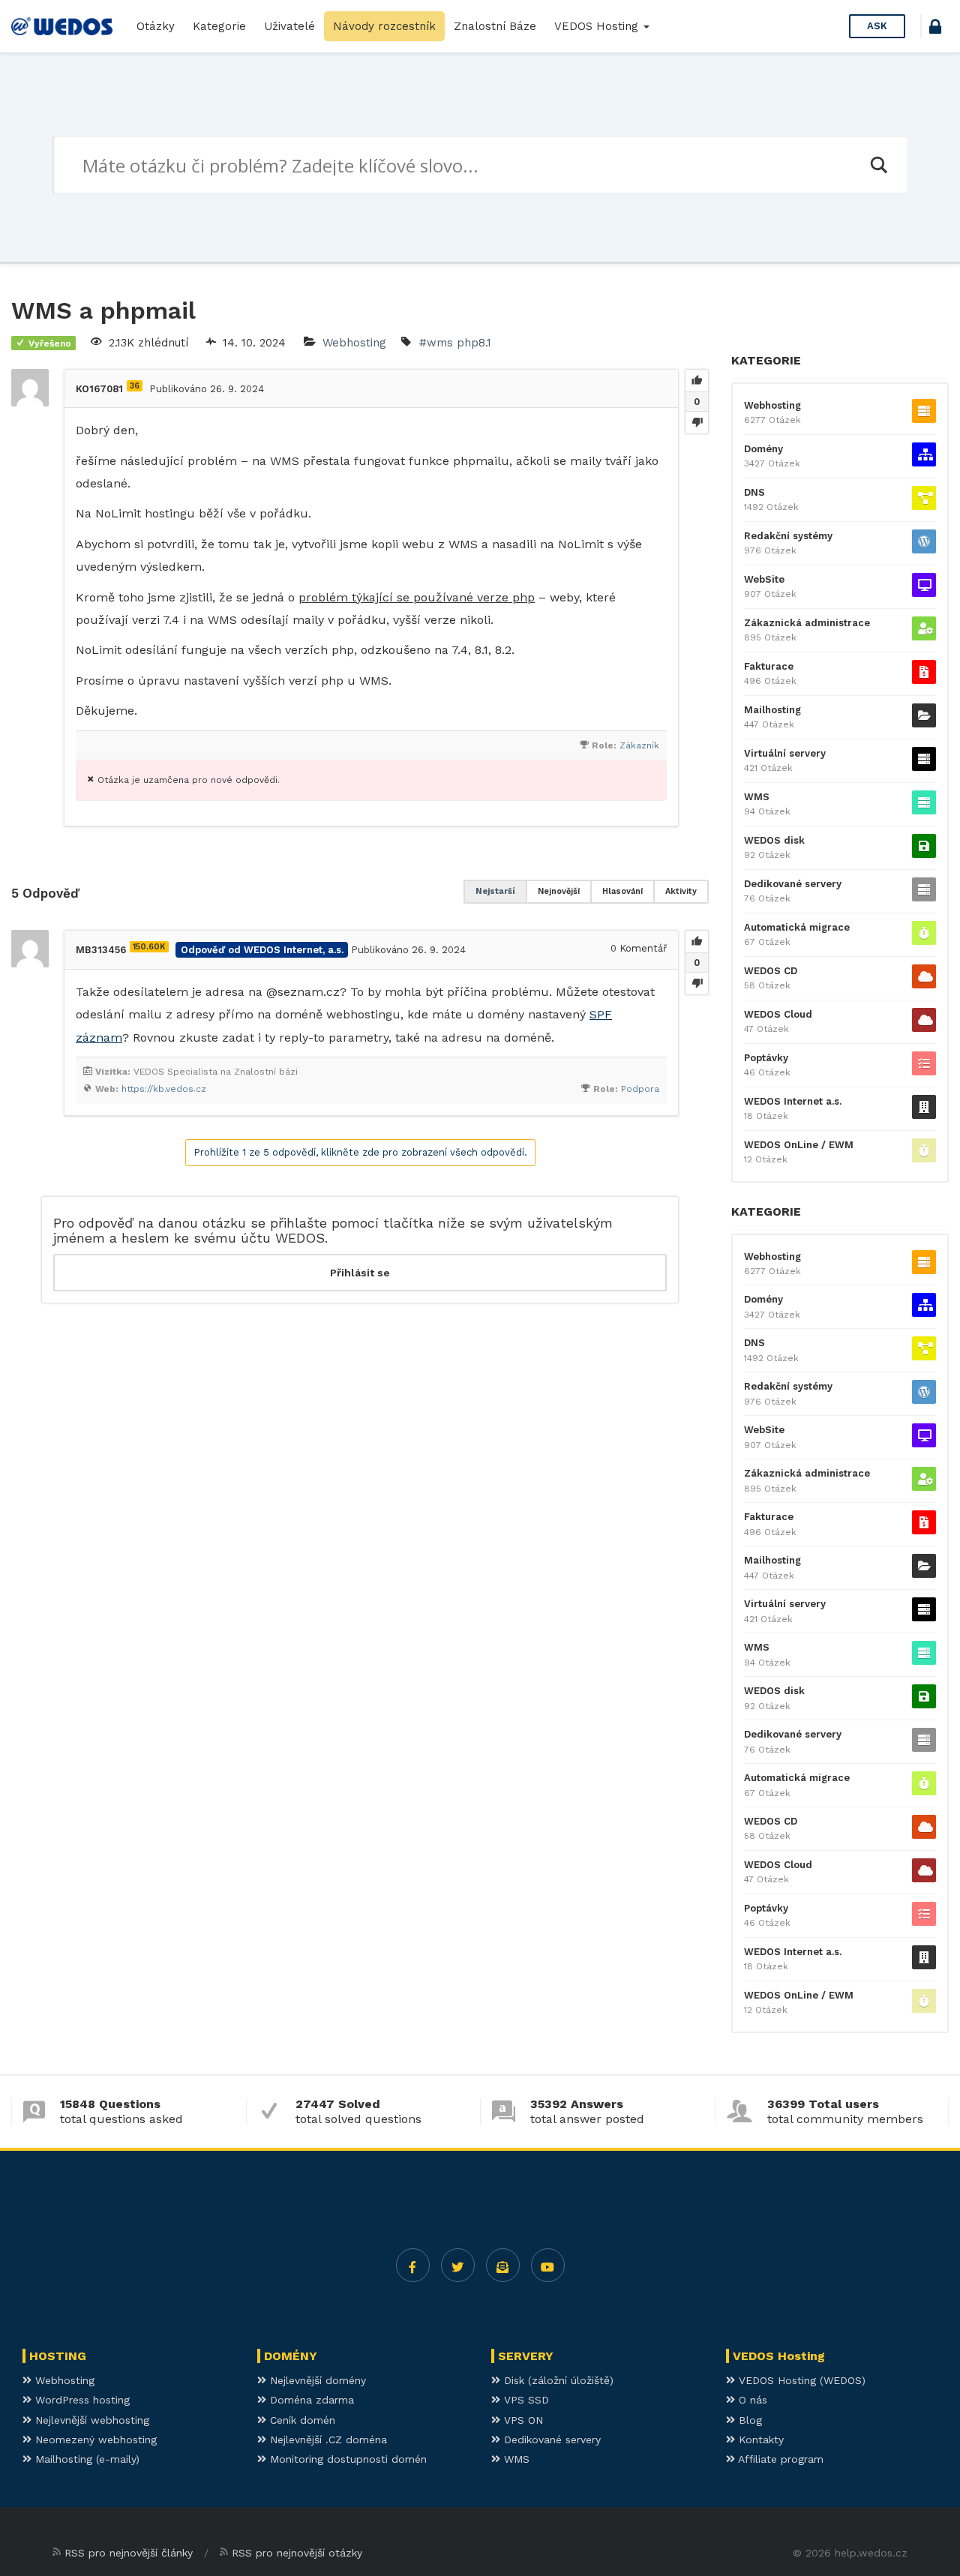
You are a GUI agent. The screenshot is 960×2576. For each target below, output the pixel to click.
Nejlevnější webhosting (90, 2420)
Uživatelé (289, 26)
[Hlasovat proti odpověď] (697, 983)
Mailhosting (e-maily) (85, 2459)
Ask (877, 26)
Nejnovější (559, 891)
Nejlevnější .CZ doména (327, 2440)
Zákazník (639, 745)
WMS (757, 797)
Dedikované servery (793, 884)
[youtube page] (548, 2265)
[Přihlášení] (935, 29)
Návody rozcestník (384, 26)
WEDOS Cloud (778, 1014)
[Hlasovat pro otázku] (697, 381)
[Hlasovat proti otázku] (697, 422)
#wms (436, 343)
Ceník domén (301, 2420)
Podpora (640, 1089)
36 (135, 386)
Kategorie (219, 26)
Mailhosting (772, 710)
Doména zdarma (310, 2400)
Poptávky (766, 1058)
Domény (763, 449)
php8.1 (474, 343)
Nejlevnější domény (316, 2380)
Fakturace (769, 666)
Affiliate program (779, 2459)
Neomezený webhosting (94, 2440)
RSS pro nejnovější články (129, 2553)
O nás (751, 2400)
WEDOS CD (771, 971)
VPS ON (522, 2420)
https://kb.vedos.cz (164, 1089)
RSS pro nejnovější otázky (297, 2553)
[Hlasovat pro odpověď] (697, 942)
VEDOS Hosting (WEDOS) (800, 2380)
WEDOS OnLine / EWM (799, 1145)
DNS (754, 492)
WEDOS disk (774, 840)
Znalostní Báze (495, 26)
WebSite (764, 579)
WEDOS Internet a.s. (793, 1101)
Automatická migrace (797, 927)
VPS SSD (525, 2400)
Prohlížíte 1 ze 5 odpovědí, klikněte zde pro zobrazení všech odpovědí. (360, 1152)
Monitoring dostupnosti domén (346, 2459)
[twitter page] (458, 2265)
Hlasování (622, 891)
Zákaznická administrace (807, 623)
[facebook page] (413, 2265)
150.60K (149, 947)
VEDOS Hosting (598, 26)
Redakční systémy (788, 536)
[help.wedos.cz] (62, 26)
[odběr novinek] (503, 2265)
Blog (748, 2420)
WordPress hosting (81, 2400)
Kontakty (759, 2440)
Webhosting (354, 343)
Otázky (156, 26)
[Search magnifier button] (878, 165)
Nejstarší (495, 891)
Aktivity (681, 891)
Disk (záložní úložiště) (557, 2380)
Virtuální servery (785, 753)
